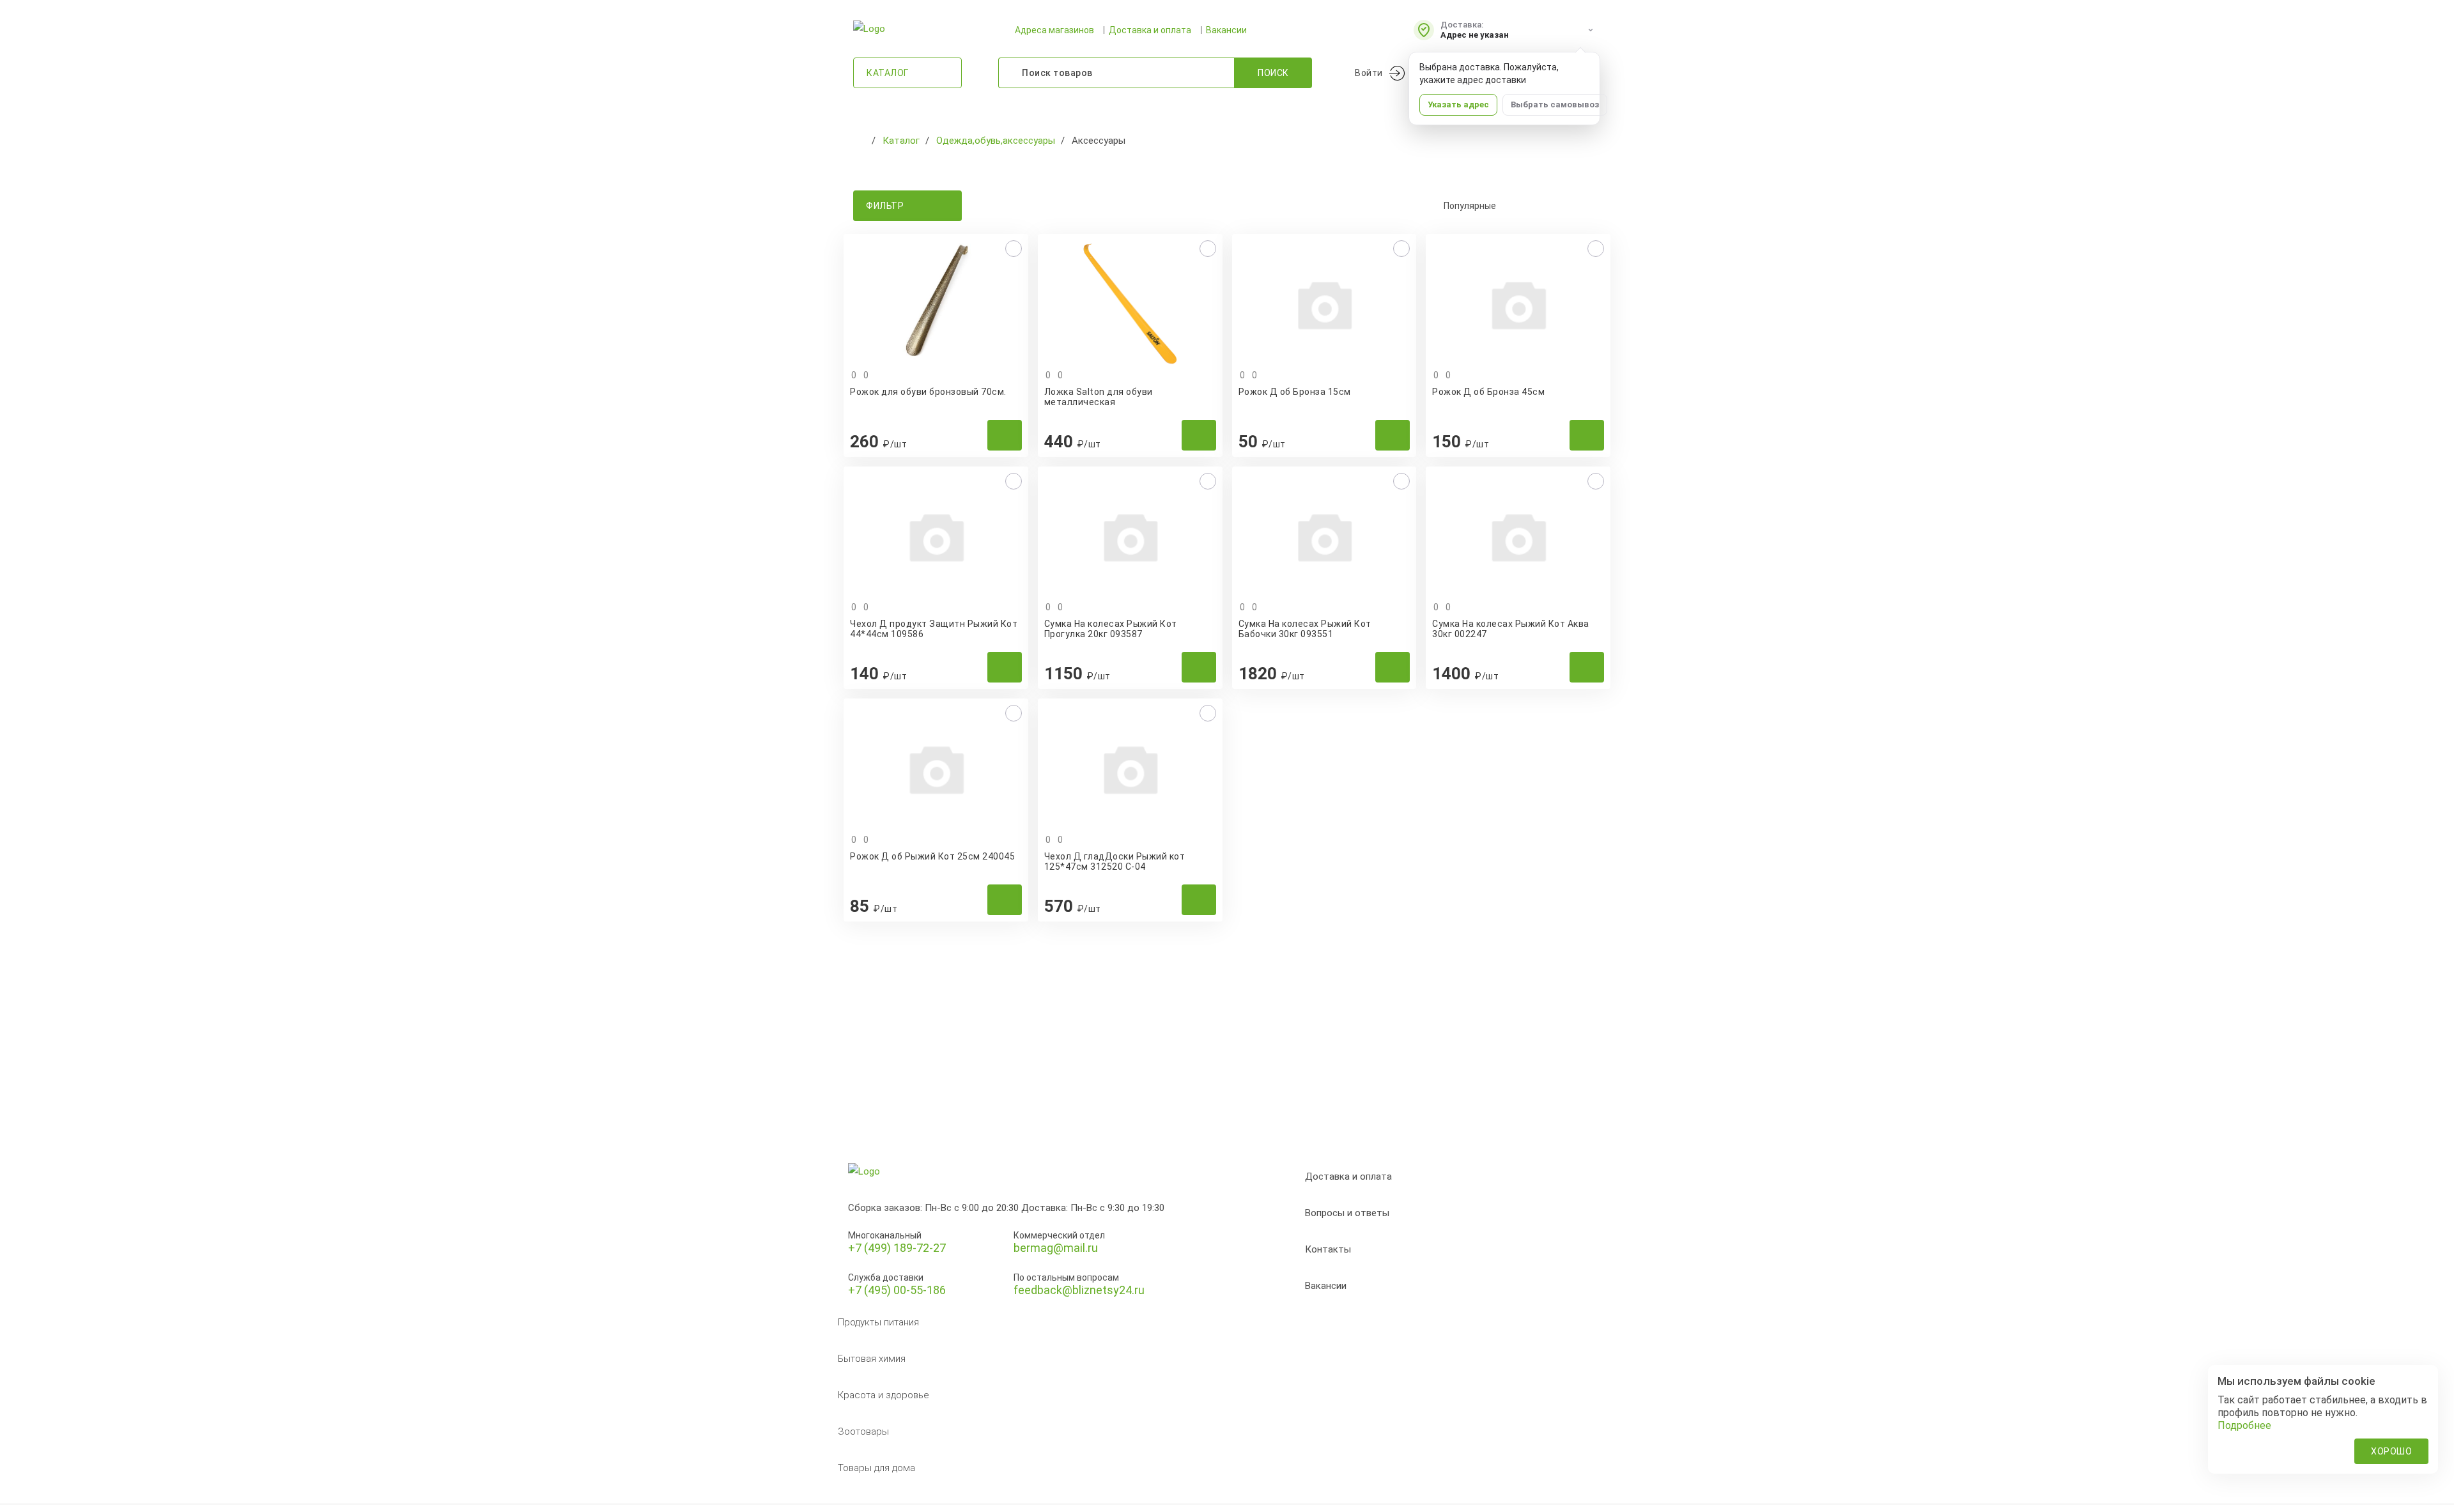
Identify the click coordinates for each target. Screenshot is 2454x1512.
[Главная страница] (860, 141)
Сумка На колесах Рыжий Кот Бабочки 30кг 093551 (1305, 629)
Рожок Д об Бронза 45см (1488, 392)
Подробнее (2244, 1425)
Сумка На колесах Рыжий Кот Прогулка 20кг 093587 (1111, 629)
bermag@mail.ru (1056, 1248)
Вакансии (1226, 30)
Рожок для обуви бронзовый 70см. (928, 392)
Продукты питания (878, 1322)
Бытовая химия (872, 1359)
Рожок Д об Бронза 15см (1295, 392)
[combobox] (1515, 206)
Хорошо (2391, 1451)
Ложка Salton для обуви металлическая (1099, 397)
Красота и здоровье (884, 1395)
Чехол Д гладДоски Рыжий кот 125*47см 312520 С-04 (1115, 861)
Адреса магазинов (1054, 30)
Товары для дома (876, 1468)
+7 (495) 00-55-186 (897, 1290)
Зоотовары (863, 1431)
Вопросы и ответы (1347, 1213)
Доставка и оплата (1150, 30)
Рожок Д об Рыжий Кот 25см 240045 (932, 856)
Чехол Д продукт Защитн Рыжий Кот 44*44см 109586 (934, 629)
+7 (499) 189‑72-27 (897, 1248)
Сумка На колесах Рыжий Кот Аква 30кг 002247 (1511, 629)
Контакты (1328, 1249)
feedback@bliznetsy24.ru (1079, 1290)
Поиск (1273, 73)
